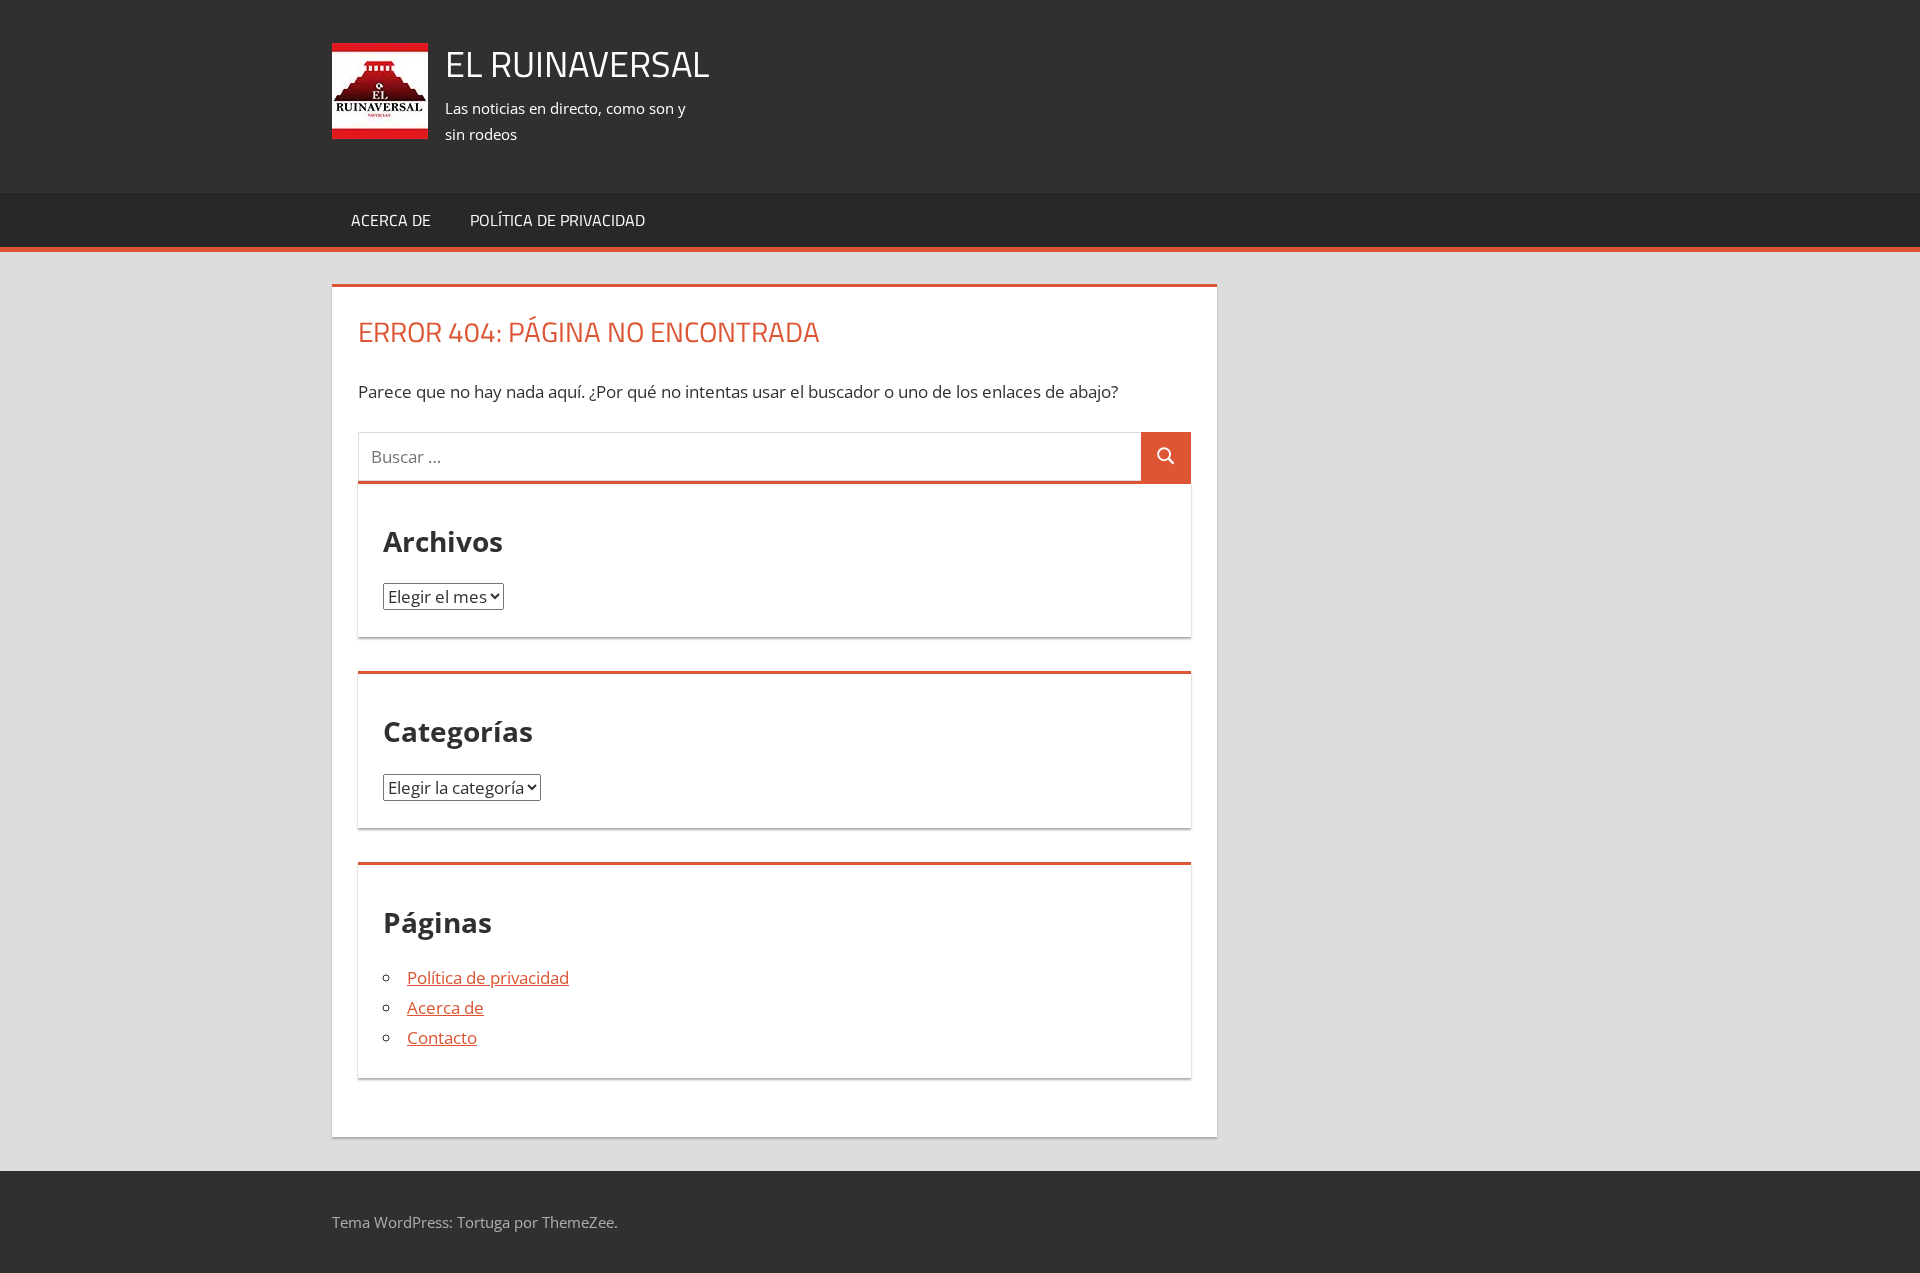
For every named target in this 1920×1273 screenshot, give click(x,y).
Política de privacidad (557, 220)
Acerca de (391, 220)
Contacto (442, 1037)
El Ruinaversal (577, 63)
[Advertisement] (1224, 71)
